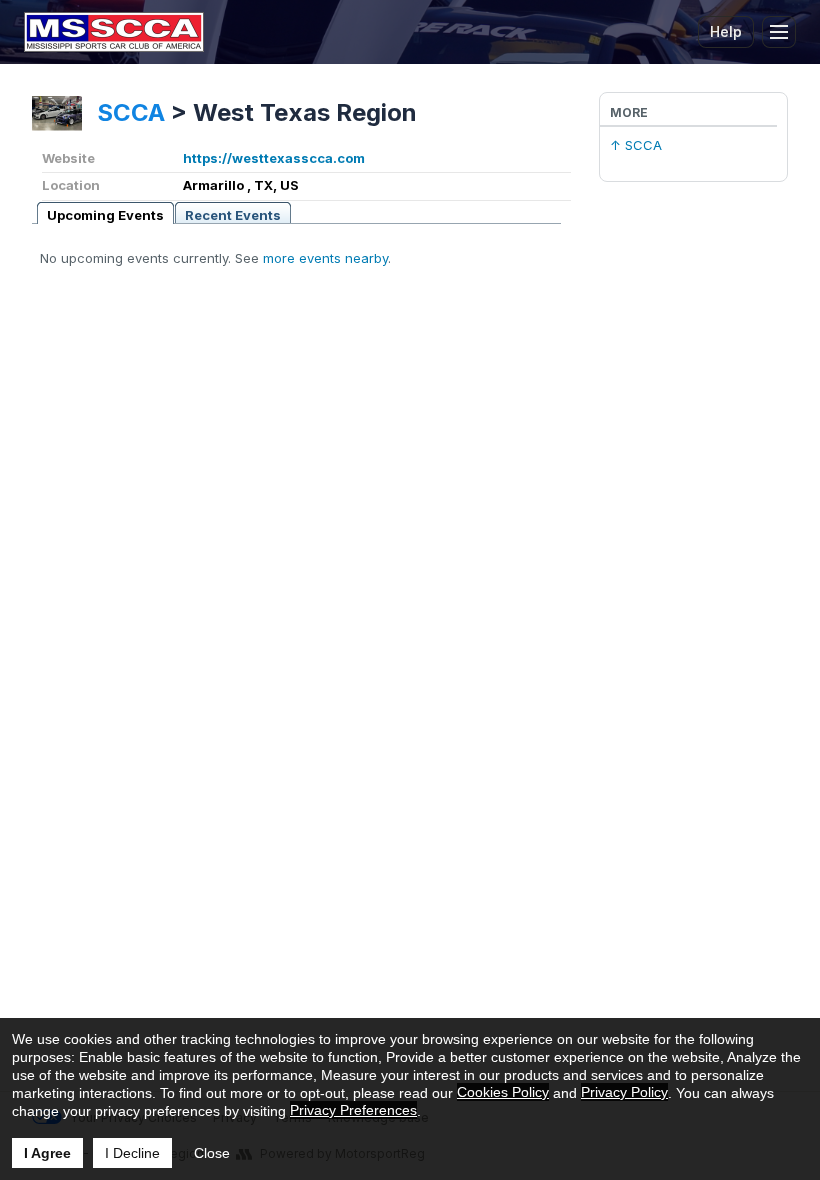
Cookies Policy (503, 1092)
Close (212, 1153)
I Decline (132, 1153)
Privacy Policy (624, 1092)
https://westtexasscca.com (274, 158)
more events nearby (325, 258)
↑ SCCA (636, 145)
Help (726, 31)
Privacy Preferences (353, 1110)
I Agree (47, 1153)
